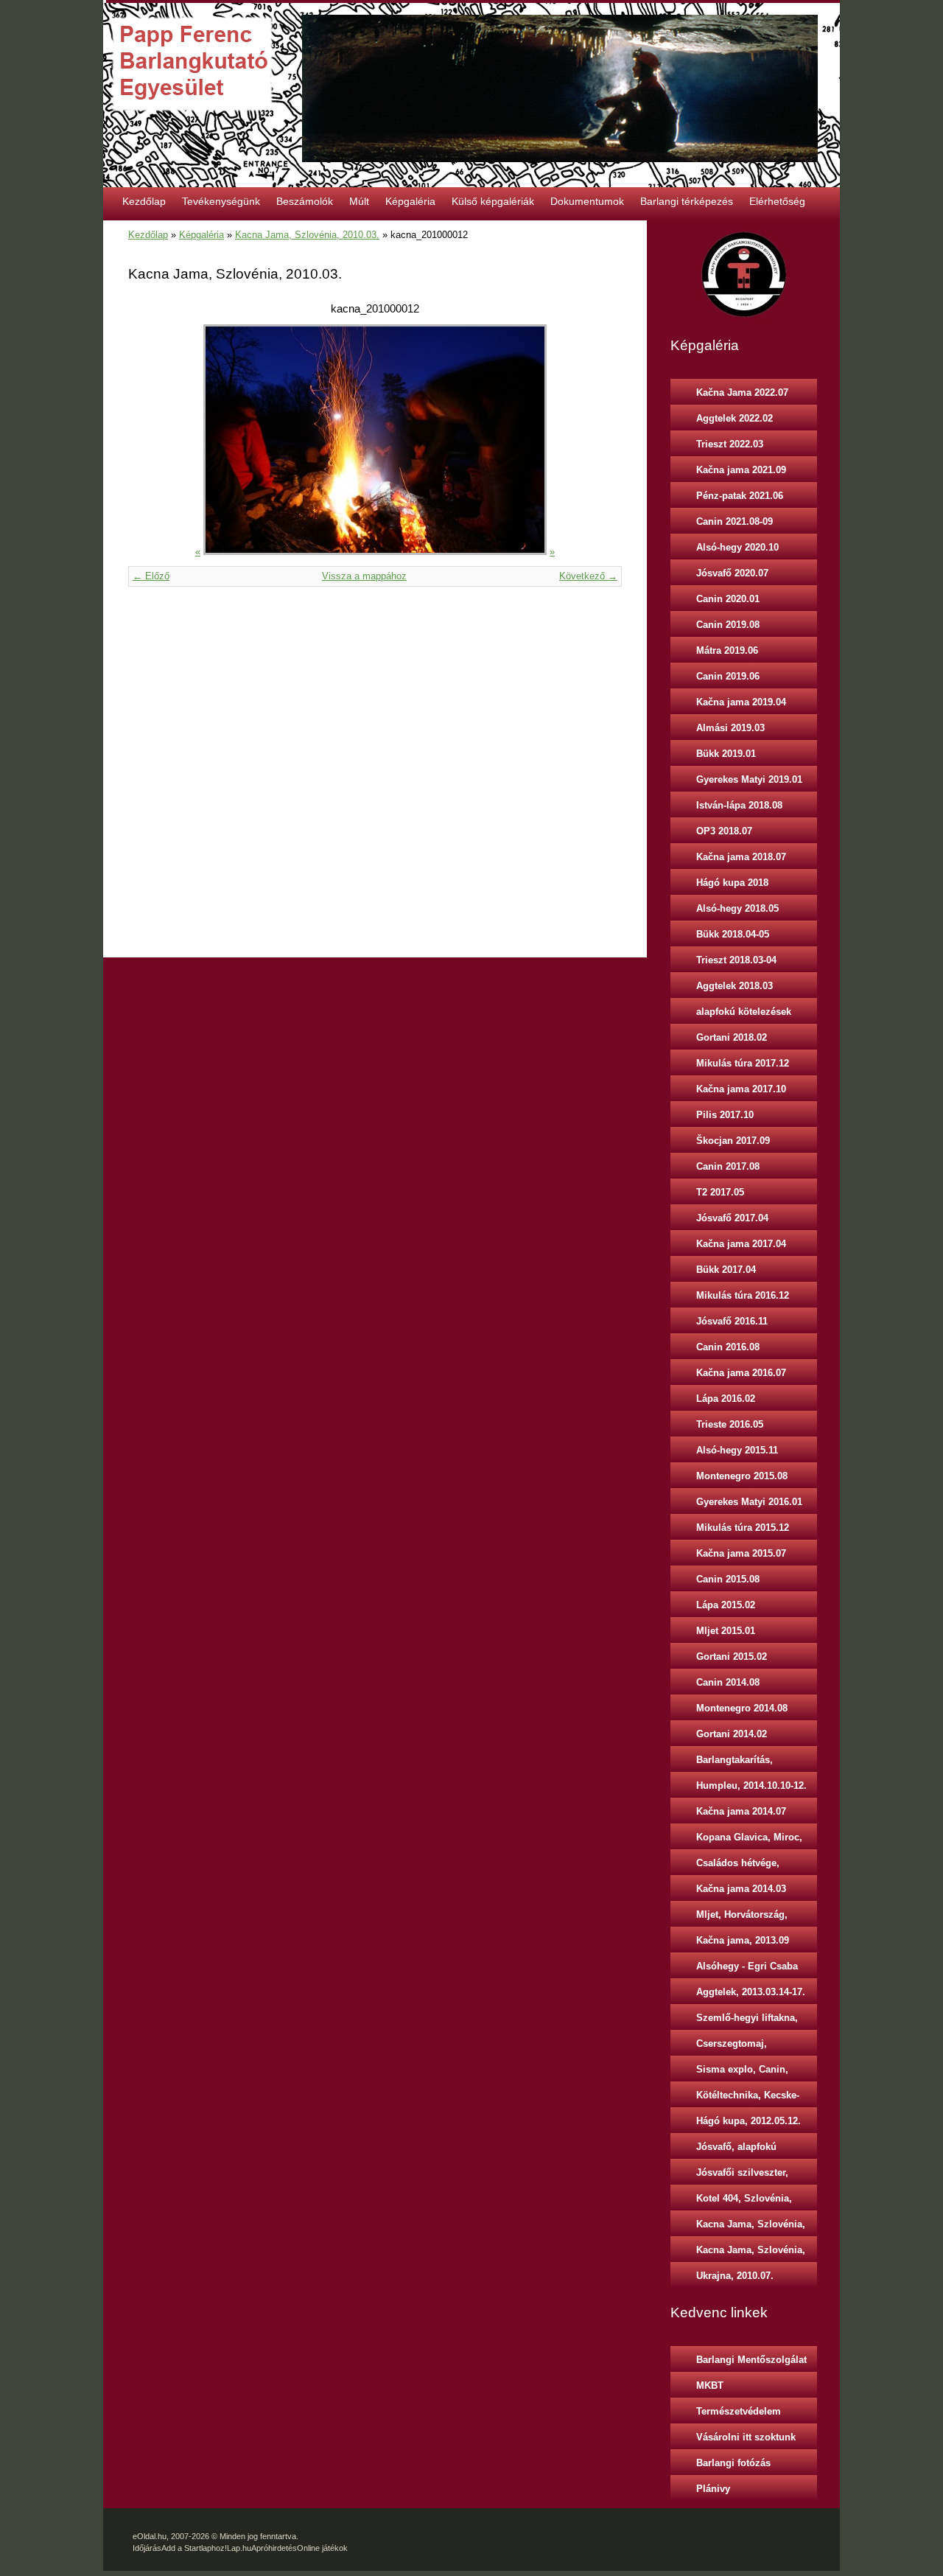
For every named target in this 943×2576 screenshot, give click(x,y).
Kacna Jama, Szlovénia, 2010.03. (307, 235)
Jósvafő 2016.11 (732, 1321)
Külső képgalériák (493, 201)
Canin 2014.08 (728, 1682)
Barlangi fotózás (733, 2463)
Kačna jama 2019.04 (741, 702)
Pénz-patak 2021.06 (740, 496)
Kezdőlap (144, 201)
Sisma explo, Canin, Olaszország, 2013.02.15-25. (753, 2073)
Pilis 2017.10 (725, 1115)
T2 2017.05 (720, 1192)
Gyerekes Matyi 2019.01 (749, 779)
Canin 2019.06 (728, 676)
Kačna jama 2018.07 (741, 857)
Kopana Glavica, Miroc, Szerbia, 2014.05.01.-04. (750, 1840)
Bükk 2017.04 (726, 1270)
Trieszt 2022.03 (730, 444)
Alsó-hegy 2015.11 (737, 1450)
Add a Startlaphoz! (194, 2548)
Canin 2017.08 (728, 1166)
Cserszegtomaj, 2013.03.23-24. (732, 2047)
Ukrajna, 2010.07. (735, 2276)
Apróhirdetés (274, 2548)
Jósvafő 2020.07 (732, 573)
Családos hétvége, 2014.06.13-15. (738, 1866)
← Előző (151, 576)
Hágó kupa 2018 (732, 883)
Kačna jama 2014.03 (741, 1889)
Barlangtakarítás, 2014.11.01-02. (735, 1763)
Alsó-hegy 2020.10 (737, 547)
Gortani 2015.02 (732, 1657)
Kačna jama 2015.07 (741, 1553)
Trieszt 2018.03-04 (736, 960)
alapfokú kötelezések (744, 1012)
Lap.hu (239, 2548)
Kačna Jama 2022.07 (742, 392)
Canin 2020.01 (728, 599)
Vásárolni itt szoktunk (746, 2437)
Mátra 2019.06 (727, 650)
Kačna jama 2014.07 (741, 1811)
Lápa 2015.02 (726, 1605)
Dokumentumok (587, 201)
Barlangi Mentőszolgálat (751, 2360)
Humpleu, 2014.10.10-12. (751, 1786)
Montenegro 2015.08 (742, 1476)
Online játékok (322, 2548)
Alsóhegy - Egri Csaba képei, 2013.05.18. (747, 1969)
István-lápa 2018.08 (739, 805)
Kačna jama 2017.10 (741, 1089)
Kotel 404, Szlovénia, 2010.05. (744, 2202)
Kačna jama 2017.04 (741, 1244)
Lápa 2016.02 (726, 1399)
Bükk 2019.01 (726, 754)
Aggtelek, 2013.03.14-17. (751, 1992)
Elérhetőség (777, 201)
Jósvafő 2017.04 (732, 1218)
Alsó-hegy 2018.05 (737, 908)
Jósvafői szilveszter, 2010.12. (742, 2176)
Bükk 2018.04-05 (733, 934)
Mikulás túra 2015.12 (743, 1528)
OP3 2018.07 (724, 831)
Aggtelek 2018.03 (735, 986)
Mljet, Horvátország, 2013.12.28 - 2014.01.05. (749, 1918)
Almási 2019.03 (730, 728)
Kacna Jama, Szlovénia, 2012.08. (751, 2253)
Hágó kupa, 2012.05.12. (749, 2121)
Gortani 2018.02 (732, 1037)
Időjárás (147, 2548)
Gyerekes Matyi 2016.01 (749, 1502)
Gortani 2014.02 (732, 1734)
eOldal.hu (150, 2536)
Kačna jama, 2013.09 (743, 1940)
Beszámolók (305, 201)
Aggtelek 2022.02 (735, 418)
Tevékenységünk (221, 201)
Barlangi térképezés (687, 201)
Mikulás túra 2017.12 (743, 1063)
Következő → (588, 576)
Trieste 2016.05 (730, 1424)
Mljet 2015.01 (726, 1631)
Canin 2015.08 (728, 1579)
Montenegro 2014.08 (742, 1708)
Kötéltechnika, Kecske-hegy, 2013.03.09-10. (748, 2098)
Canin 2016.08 (728, 1347)
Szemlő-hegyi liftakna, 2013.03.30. (747, 2021)
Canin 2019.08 (728, 625)
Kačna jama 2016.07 (741, 1373)
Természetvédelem (739, 2411)
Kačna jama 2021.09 (741, 470)
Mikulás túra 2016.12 (743, 1295)
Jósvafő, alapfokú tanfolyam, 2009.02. (740, 2150)
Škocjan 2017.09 (733, 1141)
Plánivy (713, 2489)
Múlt (359, 201)
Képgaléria (410, 201)
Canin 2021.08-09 (735, 521)
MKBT (710, 2385)
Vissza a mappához (364, 576)
